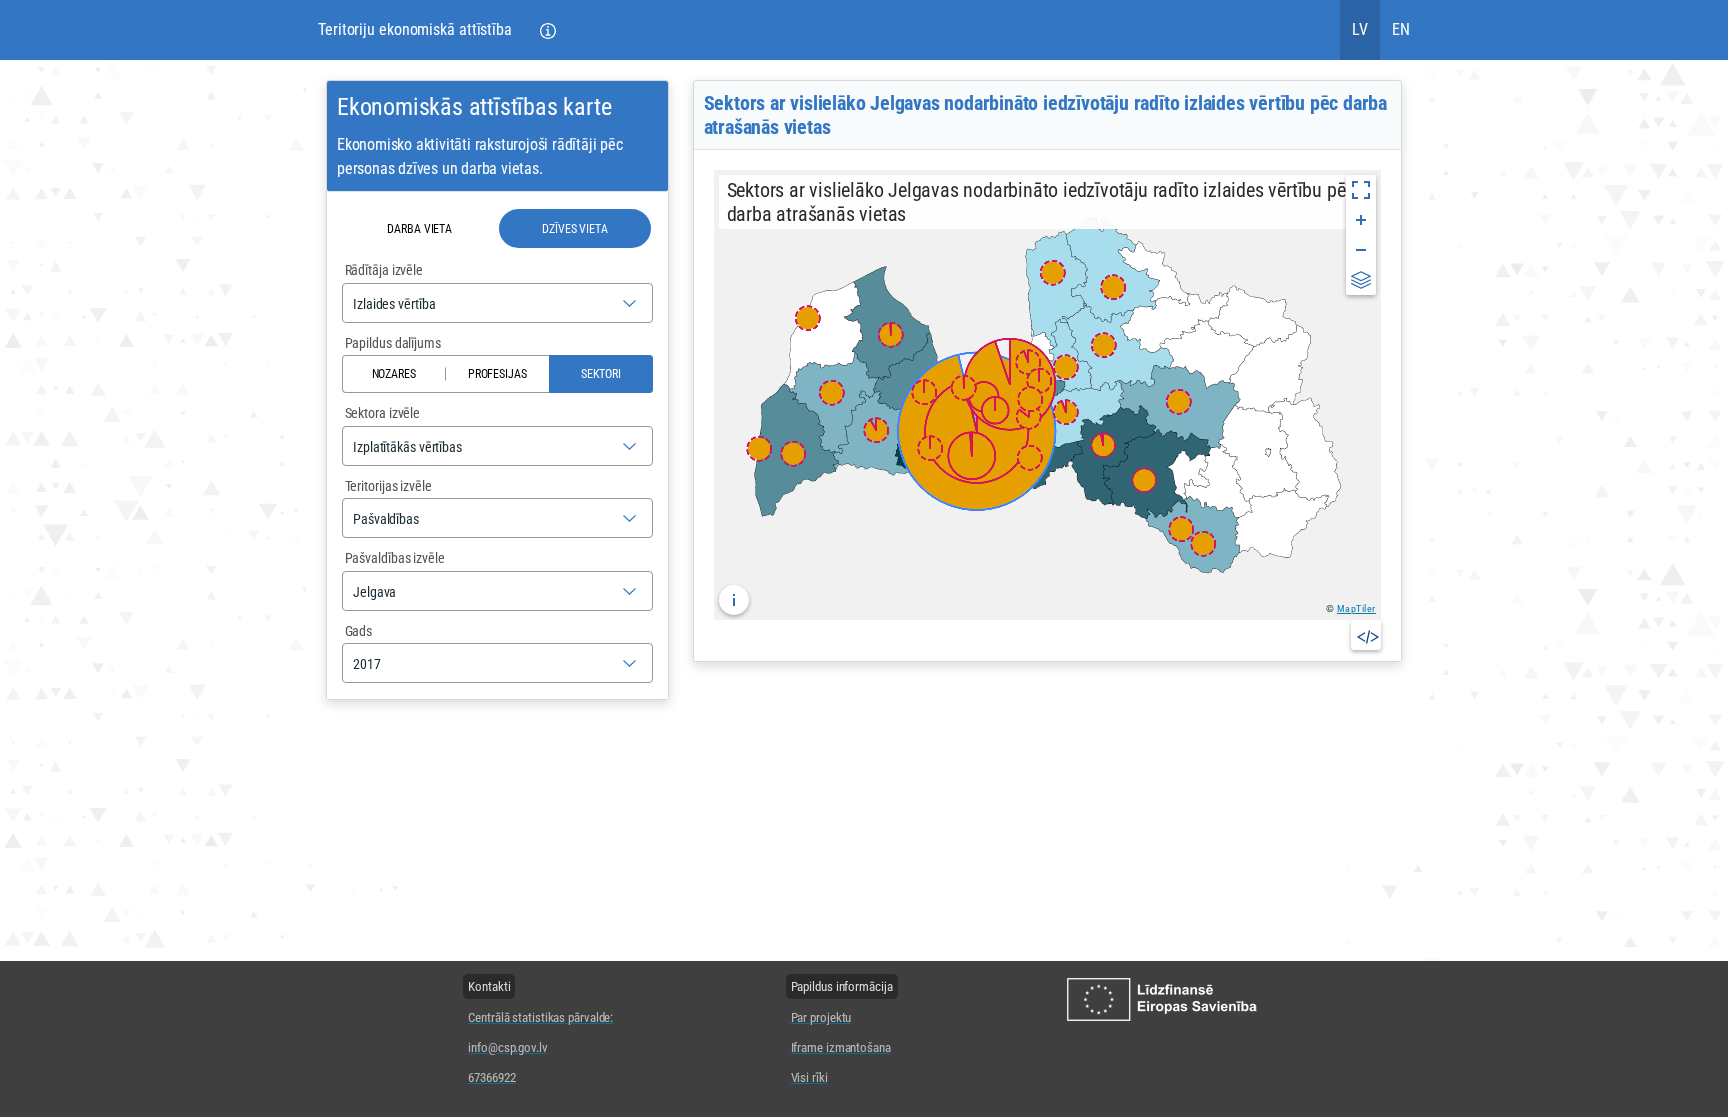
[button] (548, 30)
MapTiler (1356, 608)
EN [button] (1401, 29)
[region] (1047, 395)
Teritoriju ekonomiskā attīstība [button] (415, 29)
